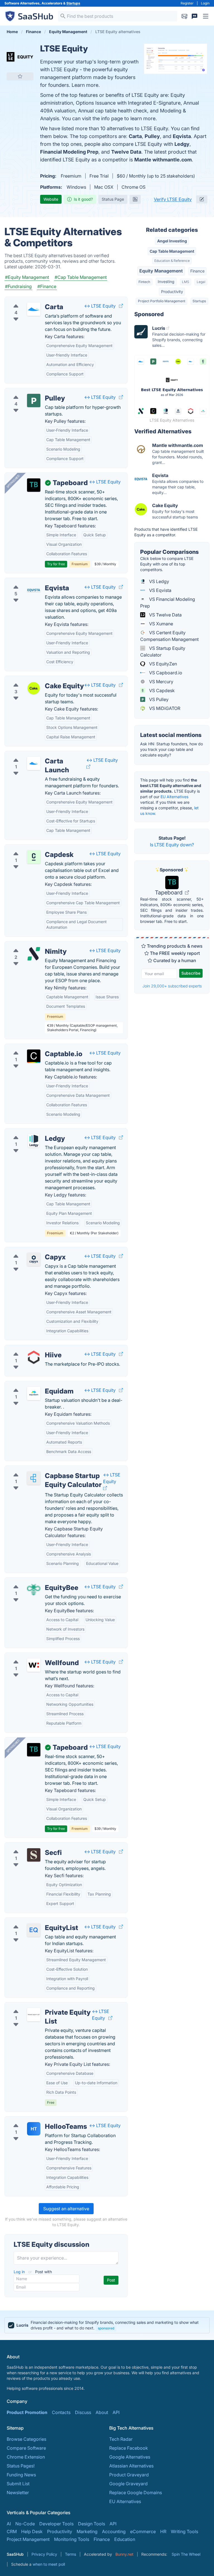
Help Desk (32, 2531)
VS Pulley (158, 699)
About (102, 2412)
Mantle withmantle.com (163, 160)
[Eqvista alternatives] (34, 590)
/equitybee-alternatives (33, 1581)
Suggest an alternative (66, 2209)
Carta (135, 136)
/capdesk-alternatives (32, 848)
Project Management (28, 2539)
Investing (166, 282)
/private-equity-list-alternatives (41, 2006)
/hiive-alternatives (28, 1348)
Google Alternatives (130, 2457)
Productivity (172, 292)
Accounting (114, 2531)
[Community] (194, 16)
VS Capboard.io (165, 673)
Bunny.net (124, 2554)
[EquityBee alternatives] (34, 1590)
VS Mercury (161, 682)
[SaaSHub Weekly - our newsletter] (184, 16)
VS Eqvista (160, 590)
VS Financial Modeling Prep (168, 603)
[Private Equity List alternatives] (34, 2015)
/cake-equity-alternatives (35, 679)
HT (34, 2129)
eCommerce (143, 2531)
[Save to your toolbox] (20, 76)
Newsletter (18, 2493)
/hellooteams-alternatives (36, 2120)
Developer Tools (56, 2524)
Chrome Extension (26, 2457)
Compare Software (26, 2448)
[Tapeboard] (34, 485)
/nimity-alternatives (29, 945)
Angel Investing (172, 241)
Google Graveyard (128, 2484)
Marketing (87, 2531)
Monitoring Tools (72, 2539)
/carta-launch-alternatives (36, 754)
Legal (201, 282)
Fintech (144, 282)
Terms (70, 2554)
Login (205, 3)
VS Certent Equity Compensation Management (169, 636)
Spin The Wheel (186, 2554)
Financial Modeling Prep (69, 152)
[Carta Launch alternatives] (34, 763)
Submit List (18, 2484)
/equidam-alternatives (32, 1385)
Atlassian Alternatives (131, 2466)
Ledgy (182, 144)
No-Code (25, 2524)
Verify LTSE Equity (173, 199)
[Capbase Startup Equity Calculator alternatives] (34, 1478)
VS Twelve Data (165, 615)
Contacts (61, 2412)
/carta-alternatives (28, 300)
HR (163, 2531)
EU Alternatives (174, 797)
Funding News (21, 2475)
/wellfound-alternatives (33, 1656)
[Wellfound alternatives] (34, 1665)
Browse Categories (26, 2439)
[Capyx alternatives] (34, 1259)
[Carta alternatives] (34, 309)
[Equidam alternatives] (34, 1393)
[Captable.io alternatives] (34, 1056)
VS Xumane (160, 624)
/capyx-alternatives (29, 1250)
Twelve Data (126, 152)
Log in (20, 2272)
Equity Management (161, 271)
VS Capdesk (161, 690)
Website (51, 199)
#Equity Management (27, 277)
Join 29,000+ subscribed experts (172, 986)
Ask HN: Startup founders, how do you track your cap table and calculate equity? (172, 749)
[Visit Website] (121, 306)
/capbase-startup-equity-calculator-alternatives (59, 1469)
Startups (73, 3)
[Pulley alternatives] (34, 400)
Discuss (83, 2412)
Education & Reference (172, 261)
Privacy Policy (44, 2554)
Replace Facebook (129, 2448)
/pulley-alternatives (29, 392)
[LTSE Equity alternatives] (20, 57)
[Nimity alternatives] (34, 954)
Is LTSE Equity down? (172, 845)
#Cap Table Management (81, 277)
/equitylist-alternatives (32, 1921)
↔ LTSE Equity (100, 306)
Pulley (152, 136)
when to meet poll (49, 2564)
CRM (12, 2531)
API (116, 2412)
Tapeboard (169, 893)
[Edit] (202, 199)
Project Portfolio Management (162, 301)
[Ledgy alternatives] (34, 1141)
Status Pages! (21, 2466)
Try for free (56, 564)
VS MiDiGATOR (164, 708)
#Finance (47, 286)
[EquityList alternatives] (34, 1930)
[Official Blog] (135, 199)
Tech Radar (121, 2439)
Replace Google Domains (136, 2493)
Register (187, 3)
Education (125, 2539)
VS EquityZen (162, 664)
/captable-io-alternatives (35, 1047)
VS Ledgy (159, 581)
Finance (197, 271)
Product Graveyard (129, 2475)
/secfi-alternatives (28, 1846)
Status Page (113, 199)
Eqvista (182, 136)
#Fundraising (18, 286)
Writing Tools (184, 2531)
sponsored (106, 2328)
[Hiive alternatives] (34, 1357)
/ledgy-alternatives (29, 1132)
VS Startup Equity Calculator (163, 652)
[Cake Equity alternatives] (34, 688)
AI (9, 2524)
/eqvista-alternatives (31, 581)
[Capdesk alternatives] (34, 857)
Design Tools (92, 2524)
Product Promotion (27, 2412)
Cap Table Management (172, 251)
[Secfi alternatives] (34, 1855)
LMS (186, 282)
